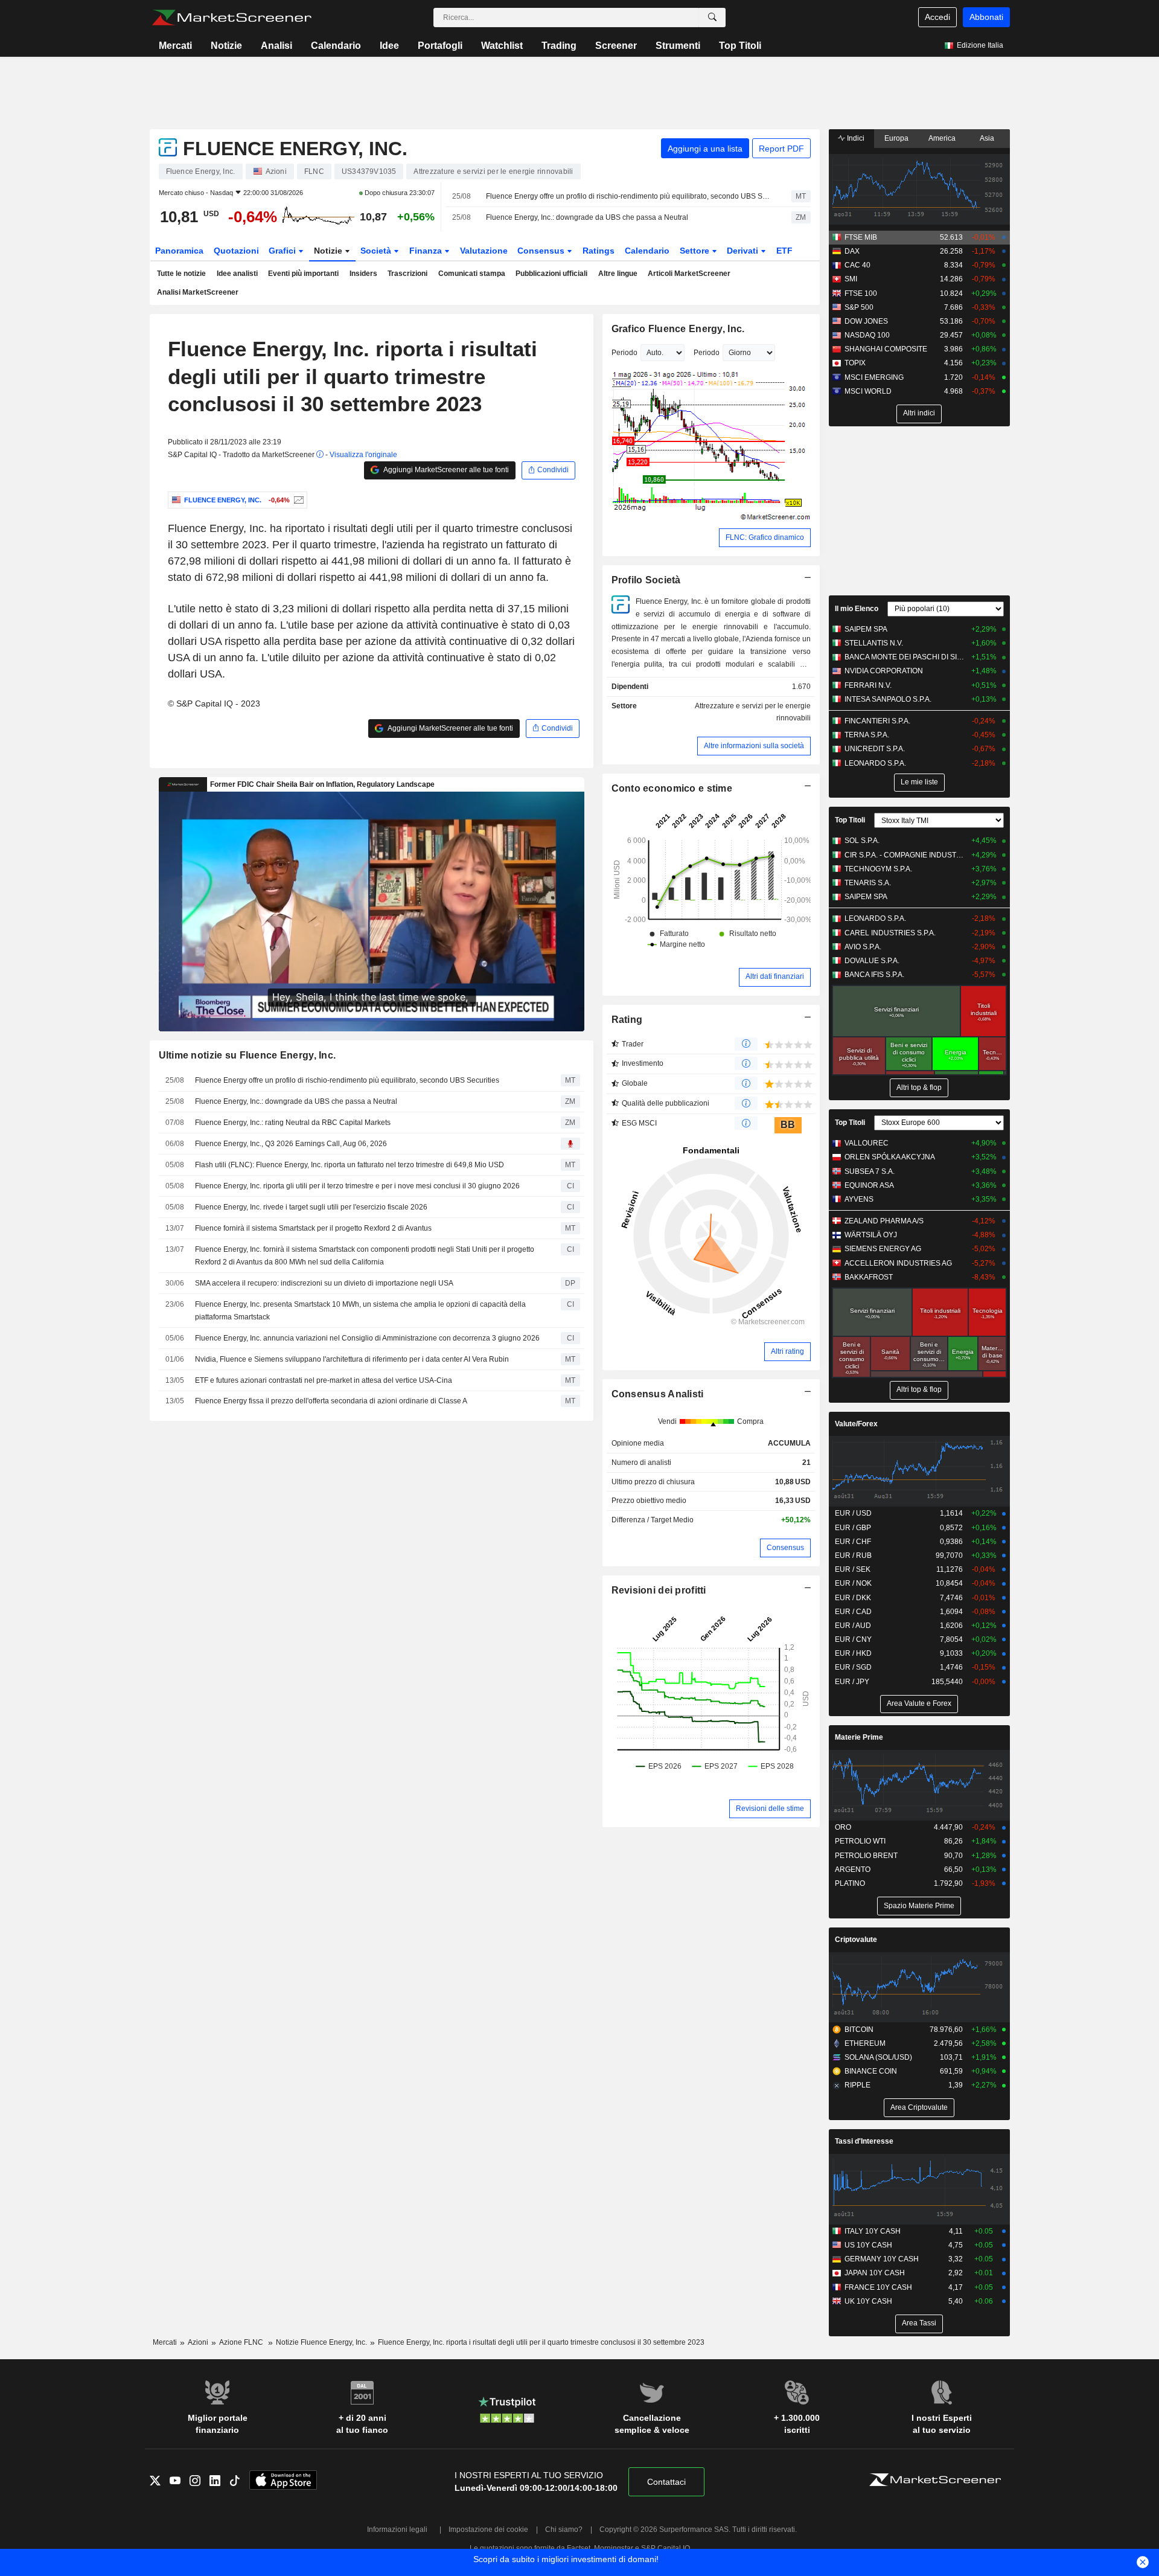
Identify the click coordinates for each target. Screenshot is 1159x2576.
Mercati (175, 46)
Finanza (427, 251)
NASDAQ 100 (867, 335)
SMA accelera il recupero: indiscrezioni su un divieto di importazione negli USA (324, 1283)
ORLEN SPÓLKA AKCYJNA (890, 1157)
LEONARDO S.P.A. (875, 763)
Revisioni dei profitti (659, 1590)
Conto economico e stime (672, 788)
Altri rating (787, 1351)
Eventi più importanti (303, 274)
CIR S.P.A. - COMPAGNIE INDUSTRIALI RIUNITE (905, 855)
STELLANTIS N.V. (874, 643)
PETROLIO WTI (860, 1841)
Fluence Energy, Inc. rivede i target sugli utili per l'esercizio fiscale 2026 (311, 1207)
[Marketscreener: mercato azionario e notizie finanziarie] (231, 18)
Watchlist (502, 46)
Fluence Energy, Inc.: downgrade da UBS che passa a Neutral (587, 217)
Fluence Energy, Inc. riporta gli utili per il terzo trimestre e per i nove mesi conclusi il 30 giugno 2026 (357, 1186)
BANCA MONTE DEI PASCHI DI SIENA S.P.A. (905, 657)
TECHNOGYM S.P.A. (878, 869)
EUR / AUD (853, 1626)
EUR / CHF (853, 1542)
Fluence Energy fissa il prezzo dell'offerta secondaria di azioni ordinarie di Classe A (331, 1401)
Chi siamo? (564, 2530)
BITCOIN (859, 2030)
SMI (851, 279)
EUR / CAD (853, 1612)
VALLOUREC (867, 1143)
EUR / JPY (852, 1682)
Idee (389, 46)
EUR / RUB (853, 1556)
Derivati (744, 251)
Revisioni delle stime (770, 1809)
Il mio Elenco (857, 609)
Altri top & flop (919, 1088)
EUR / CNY (853, 1639)
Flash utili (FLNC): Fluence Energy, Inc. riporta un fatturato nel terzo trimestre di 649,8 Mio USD (350, 1165)
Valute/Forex (856, 1424)
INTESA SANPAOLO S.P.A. (888, 699)
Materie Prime (859, 1737)
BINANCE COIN (871, 2071)
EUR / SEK (853, 1569)
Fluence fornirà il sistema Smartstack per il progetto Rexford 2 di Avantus (313, 1228)
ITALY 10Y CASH (873, 2231)
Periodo (624, 353)
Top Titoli (740, 46)
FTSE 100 (861, 293)
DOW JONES (866, 321)
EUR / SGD (853, 1667)
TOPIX (855, 363)
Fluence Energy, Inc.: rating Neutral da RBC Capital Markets (293, 1123)
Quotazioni (236, 251)
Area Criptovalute (919, 2107)
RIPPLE (857, 2085)
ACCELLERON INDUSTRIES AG (898, 1263)
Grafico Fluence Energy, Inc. (678, 329)
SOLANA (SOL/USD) (878, 2057)
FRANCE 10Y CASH (878, 2287)
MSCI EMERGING (874, 377)
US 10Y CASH (868, 2245)
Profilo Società (646, 580)
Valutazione (484, 251)
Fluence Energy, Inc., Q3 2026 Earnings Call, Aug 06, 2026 (291, 1144)
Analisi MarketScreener (198, 292)
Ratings (599, 251)
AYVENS (859, 1199)
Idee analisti (237, 274)
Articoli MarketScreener (689, 274)
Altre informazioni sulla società (754, 746)
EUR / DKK (853, 1598)
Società (377, 251)
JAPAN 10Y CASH (875, 2273)
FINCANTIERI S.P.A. (877, 721)
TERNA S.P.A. (867, 735)
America (942, 138)
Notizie (226, 46)
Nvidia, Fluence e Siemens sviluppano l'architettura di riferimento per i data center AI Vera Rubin (352, 1359)
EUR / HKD (853, 1653)
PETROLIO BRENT (866, 1856)
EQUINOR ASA (869, 1185)
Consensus (542, 251)
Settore (696, 251)
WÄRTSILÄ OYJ (871, 1235)
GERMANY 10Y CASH (882, 2259)
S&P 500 (859, 307)
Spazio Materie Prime (919, 1906)
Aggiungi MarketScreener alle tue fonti (445, 470)
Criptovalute (856, 1940)
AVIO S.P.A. (863, 947)
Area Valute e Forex (919, 1703)
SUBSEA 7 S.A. (870, 1171)
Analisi (276, 46)
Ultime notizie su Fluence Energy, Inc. (247, 1055)
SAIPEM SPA (866, 629)
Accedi (937, 17)
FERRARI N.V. (868, 685)
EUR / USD (853, 1513)
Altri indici (919, 413)
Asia (987, 138)
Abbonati (986, 17)
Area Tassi (919, 2323)
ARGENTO (853, 1870)
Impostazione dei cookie (488, 2530)
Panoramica (179, 251)
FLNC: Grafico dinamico (765, 537)
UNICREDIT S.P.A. (875, 749)
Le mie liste (919, 782)
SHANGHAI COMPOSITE (886, 349)
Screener (616, 46)
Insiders (363, 274)
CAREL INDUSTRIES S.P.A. (890, 933)
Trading (559, 46)
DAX (852, 251)
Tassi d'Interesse (864, 2141)
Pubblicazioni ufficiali (551, 274)
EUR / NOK (853, 1583)
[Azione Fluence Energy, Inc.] (297, 500)
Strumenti (678, 46)
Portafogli (440, 46)
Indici (855, 138)
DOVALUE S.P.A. (872, 961)
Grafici (283, 251)
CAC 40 (857, 265)
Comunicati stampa (472, 274)
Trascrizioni (407, 274)
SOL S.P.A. (862, 841)
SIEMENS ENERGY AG (883, 1249)
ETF (784, 251)
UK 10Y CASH (868, 2301)
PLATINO (850, 1883)
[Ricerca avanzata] (712, 18)
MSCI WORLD (868, 391)
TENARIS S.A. (868, 883)
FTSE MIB (861, 237)
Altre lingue (618, 274)
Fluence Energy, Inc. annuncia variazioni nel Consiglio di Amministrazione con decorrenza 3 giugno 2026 (367, 1338)
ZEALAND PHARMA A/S (884, 1221)
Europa (896, 138)
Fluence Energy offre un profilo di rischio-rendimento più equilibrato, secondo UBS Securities (628, 196)
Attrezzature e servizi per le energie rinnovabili (753, 712)
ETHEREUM (865, 2043)
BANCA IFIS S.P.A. (874, 975)
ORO (843, 1827)
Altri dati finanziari (775, 976)
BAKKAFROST (869, 1277)
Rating (627, 1020)
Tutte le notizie (181, 274)
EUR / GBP (853, 1528)
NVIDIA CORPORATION (884, 671)
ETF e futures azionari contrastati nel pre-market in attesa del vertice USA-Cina (324, 1380)
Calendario (336, 46)
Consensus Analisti (658, 1394)
